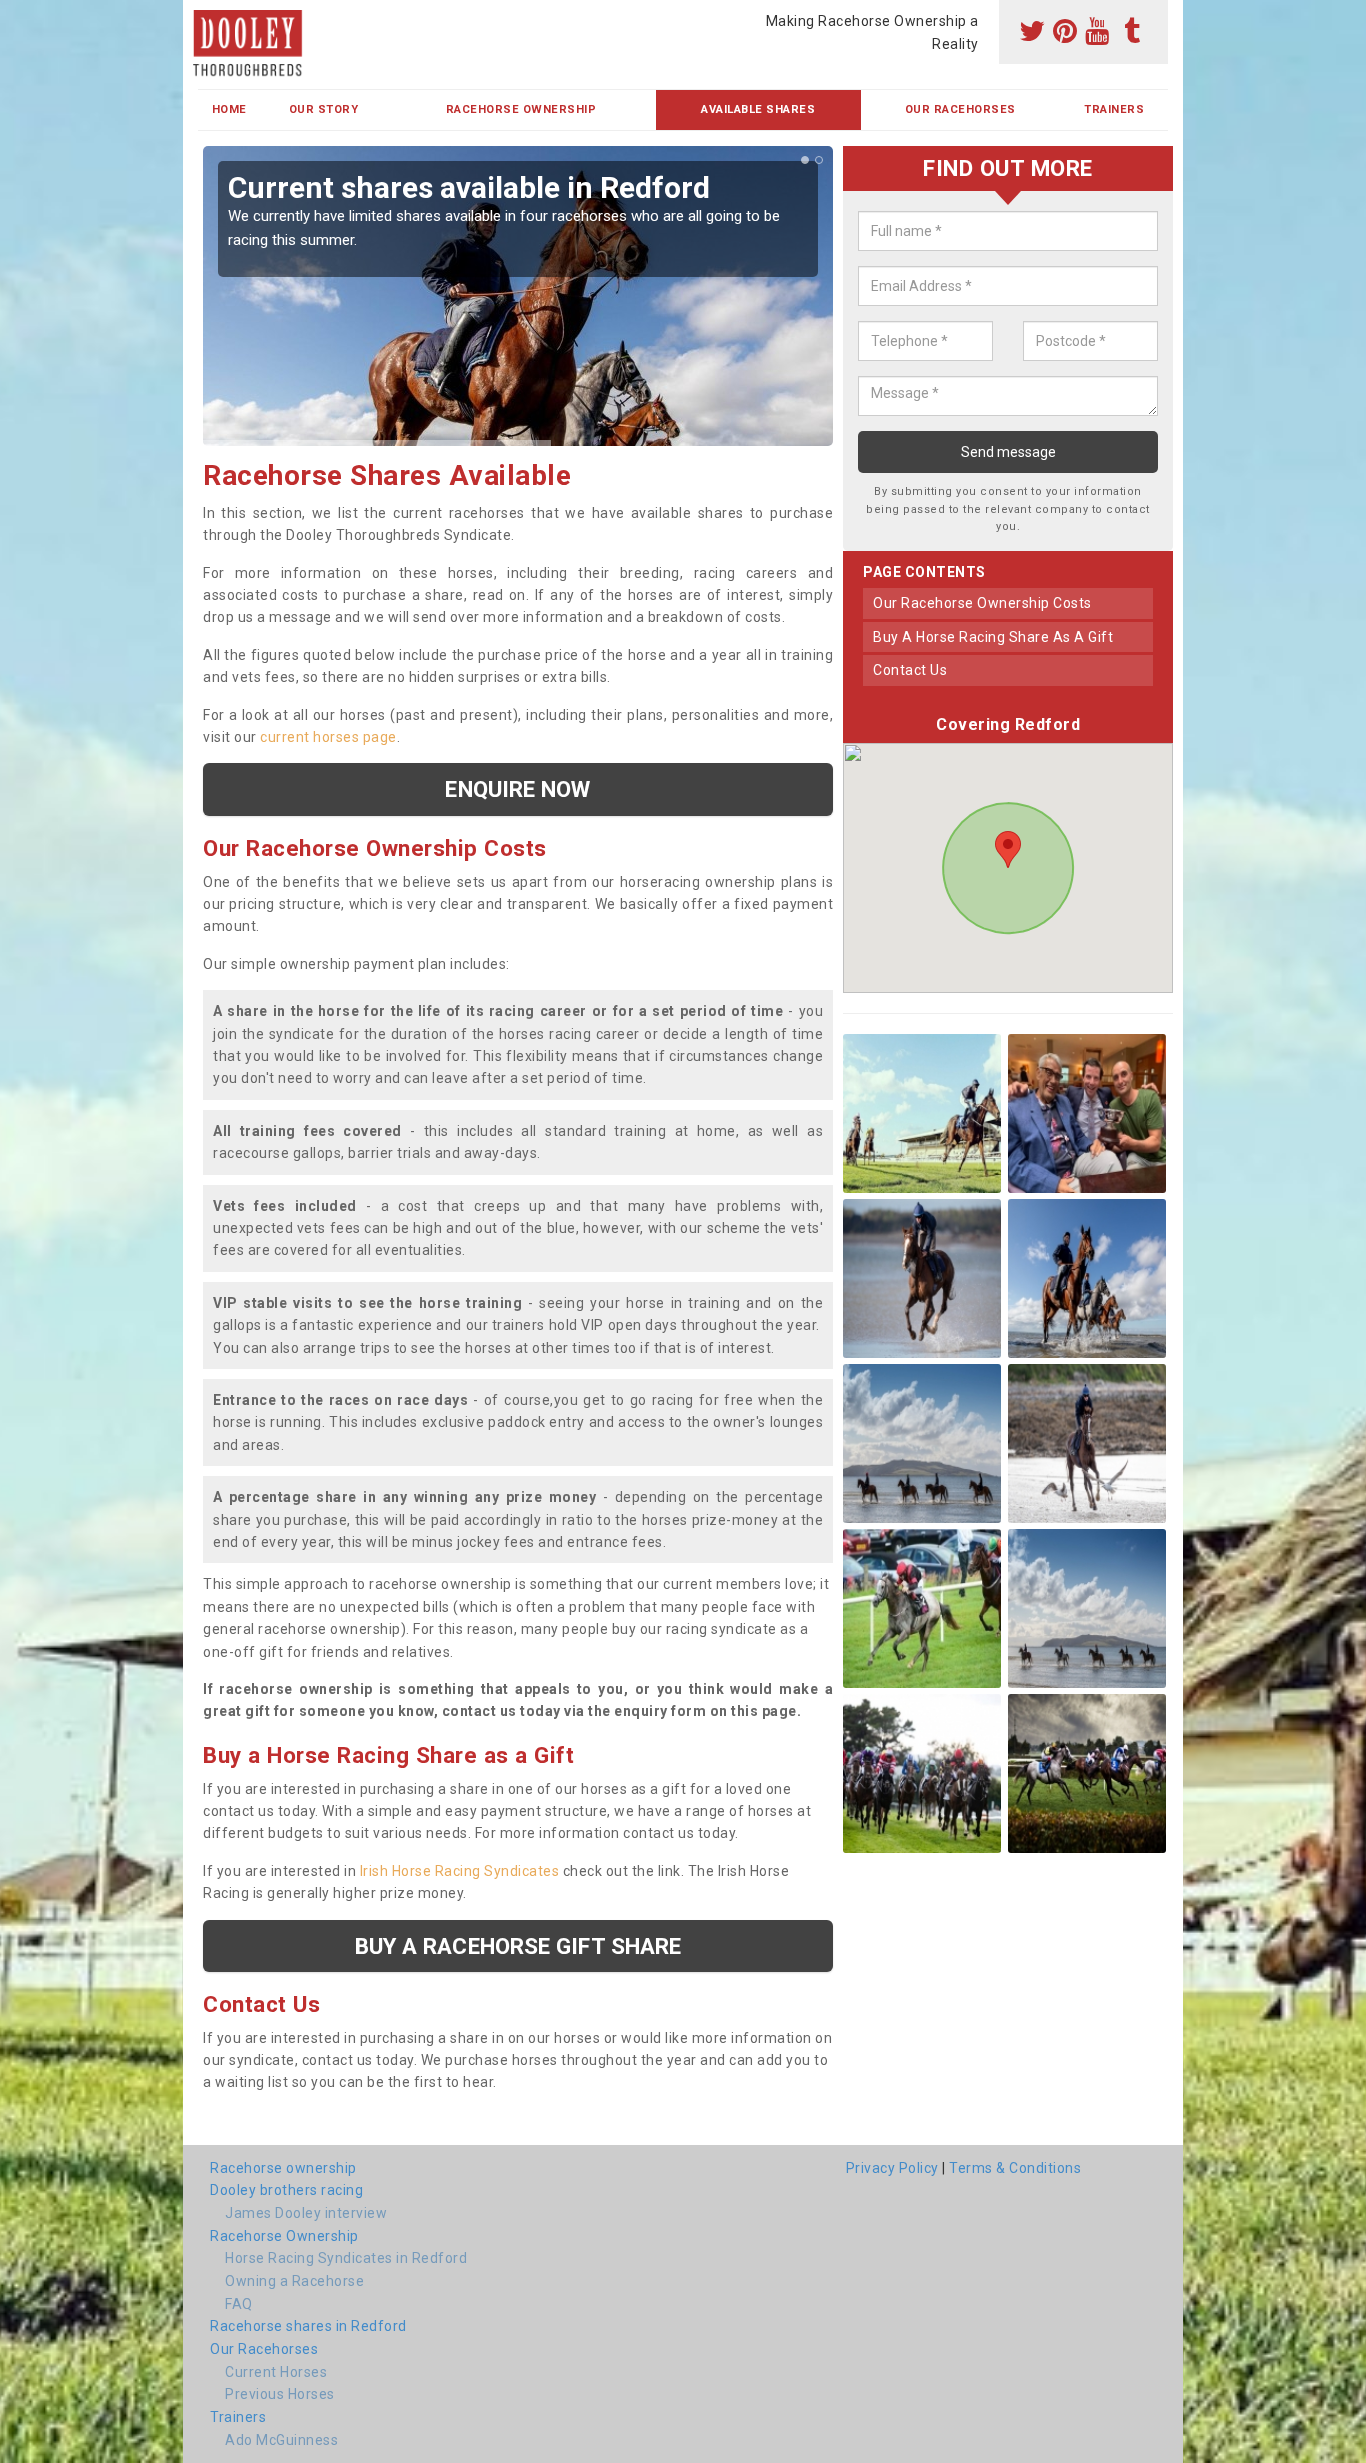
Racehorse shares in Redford (308, 2326)
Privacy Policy (892, 2168)
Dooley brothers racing (286, 2190)
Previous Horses (280, 2394)
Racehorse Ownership (521, 109)
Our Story (324, 109)
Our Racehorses (960, 109)
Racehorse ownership (283, 2168)
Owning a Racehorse (294, 2281)
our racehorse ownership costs (982, 603)
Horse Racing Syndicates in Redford (346, 2258)
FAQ (239, 2304)
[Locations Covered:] (207, 17)
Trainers (1114, 109)
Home (229, 109)
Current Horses (276, 2372)
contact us (910, 670)
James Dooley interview (306, 2213)
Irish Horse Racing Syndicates (460, 1871)
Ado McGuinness (281, 2440)
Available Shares (758, 109)
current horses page (328, 737)
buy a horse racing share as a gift (993, 637)
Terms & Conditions (1015, 2168)
